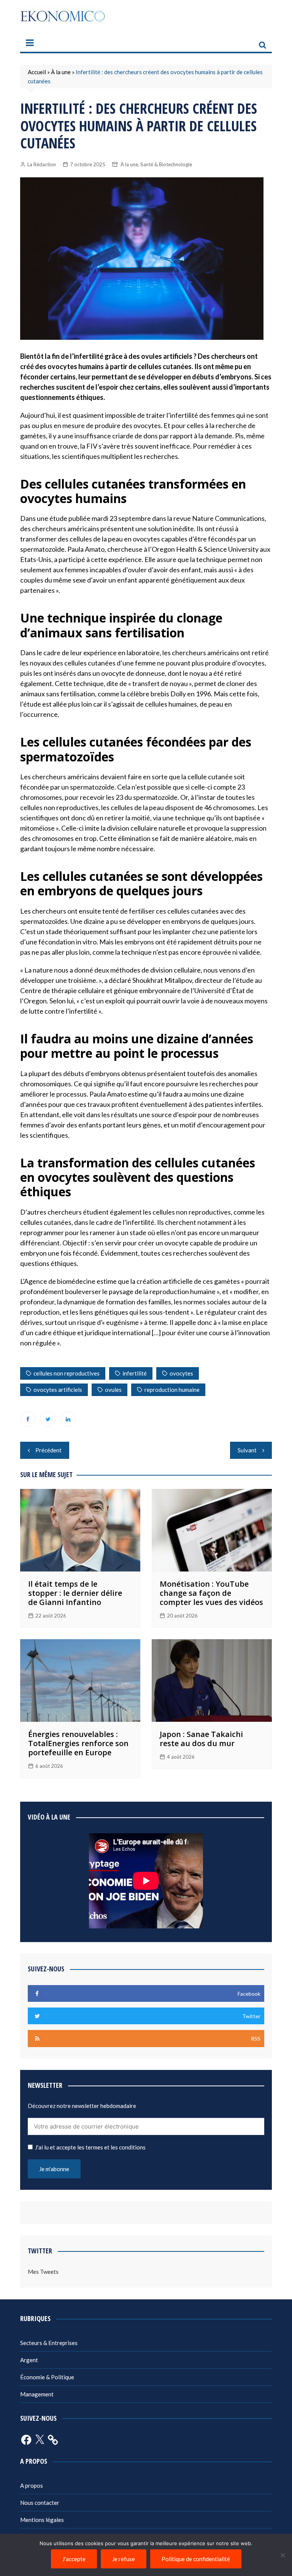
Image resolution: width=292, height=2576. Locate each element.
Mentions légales (42, 2520)
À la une (61, 72)
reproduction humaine (172, 1390)
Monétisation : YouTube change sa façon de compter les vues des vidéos (211, 1593)
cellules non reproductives (67, 1373)
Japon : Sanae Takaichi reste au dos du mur (201, 1739)
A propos (32, 2485)
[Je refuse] (282, 2555)
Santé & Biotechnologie (166, 164)
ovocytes (181, 1373)
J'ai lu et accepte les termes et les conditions (90, 2147)
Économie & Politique (47, 2377)
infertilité (135, 1373)
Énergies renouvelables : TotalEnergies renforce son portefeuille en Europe (78, 1743)
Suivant (247, 1450)
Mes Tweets (43, 2272)
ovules (113, 1390)
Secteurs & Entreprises (49, 2343)
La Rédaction (42, 164)
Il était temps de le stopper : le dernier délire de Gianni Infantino (75, 1593)
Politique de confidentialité (196, 2559)
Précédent (48, 1450)
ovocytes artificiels (58, 1390)
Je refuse (124, 2559)
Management (37, 2394)
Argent (29, 2360)
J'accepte (74, 2559)
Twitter (48, 1419)
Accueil (37, 72)
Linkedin (68, 1419)
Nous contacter (40, 2503)
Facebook (28, 1419)
